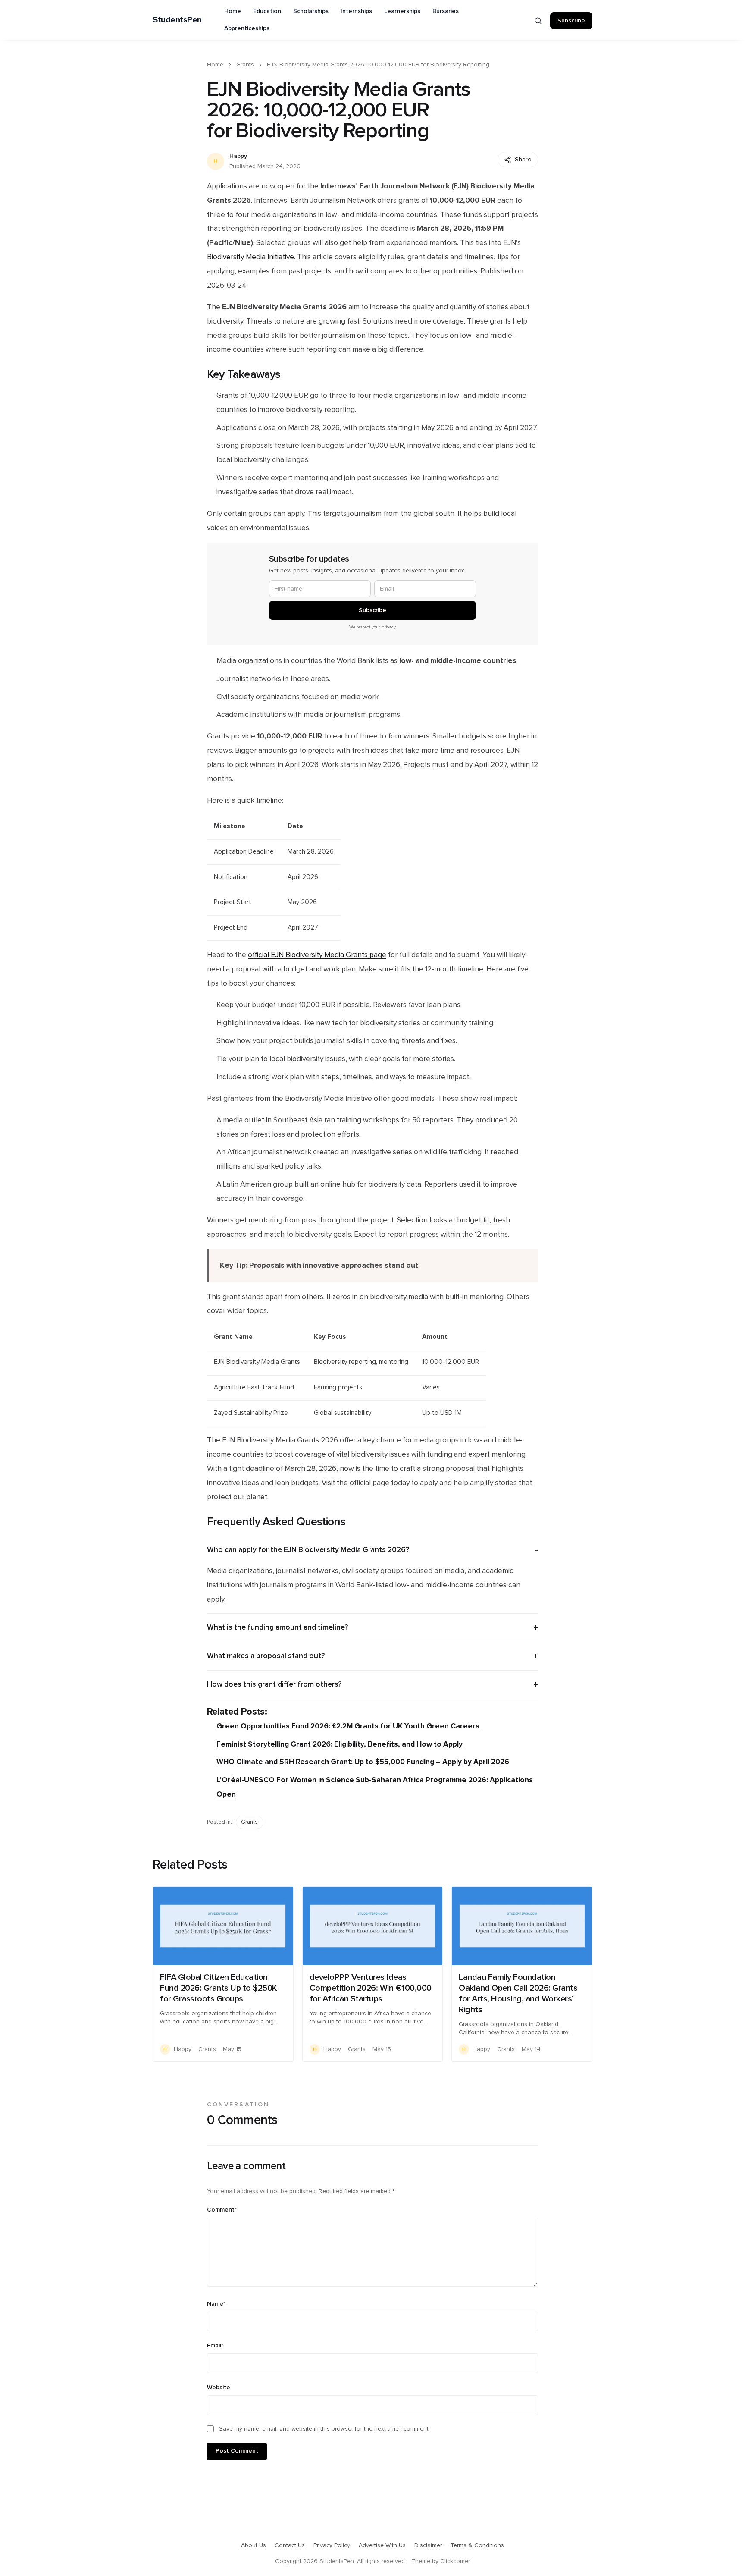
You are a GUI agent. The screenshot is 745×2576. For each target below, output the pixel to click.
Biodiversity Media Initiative (250, 257)
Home (233, 11)
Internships (356, 11)
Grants (245, 65)
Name (216, 2304)
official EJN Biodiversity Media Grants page (317, 955)
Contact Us (290, 2545)
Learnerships (402, 11)
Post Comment (237, 2451)
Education (267, 11)
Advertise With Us (382, 2545)
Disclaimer (428, 2545)
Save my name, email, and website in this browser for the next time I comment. (324, 2429)
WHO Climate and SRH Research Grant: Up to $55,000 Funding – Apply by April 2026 (363, 1762)
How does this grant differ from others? (274, 1684)
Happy (238, 156)
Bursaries (446, 11)
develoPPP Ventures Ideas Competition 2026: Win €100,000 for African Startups (371, 1988)
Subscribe (571, 21)
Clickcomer (455, 2561)
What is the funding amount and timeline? (277, 1627)
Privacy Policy (332, 2545)
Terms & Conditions (477, 2545)
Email (215, 2346)
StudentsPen (177, 20)
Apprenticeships (247, 28)
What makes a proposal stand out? (266, 1656)
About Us (254, 2545)
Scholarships (311, 11)
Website (219, 2388)
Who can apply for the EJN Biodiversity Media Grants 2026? (308, 1550)
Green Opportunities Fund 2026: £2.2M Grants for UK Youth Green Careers (348, 1726)
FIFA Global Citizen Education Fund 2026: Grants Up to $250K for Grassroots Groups (219, 1988)
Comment (222, 2210)
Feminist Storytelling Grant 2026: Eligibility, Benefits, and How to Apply (340, 1744)
